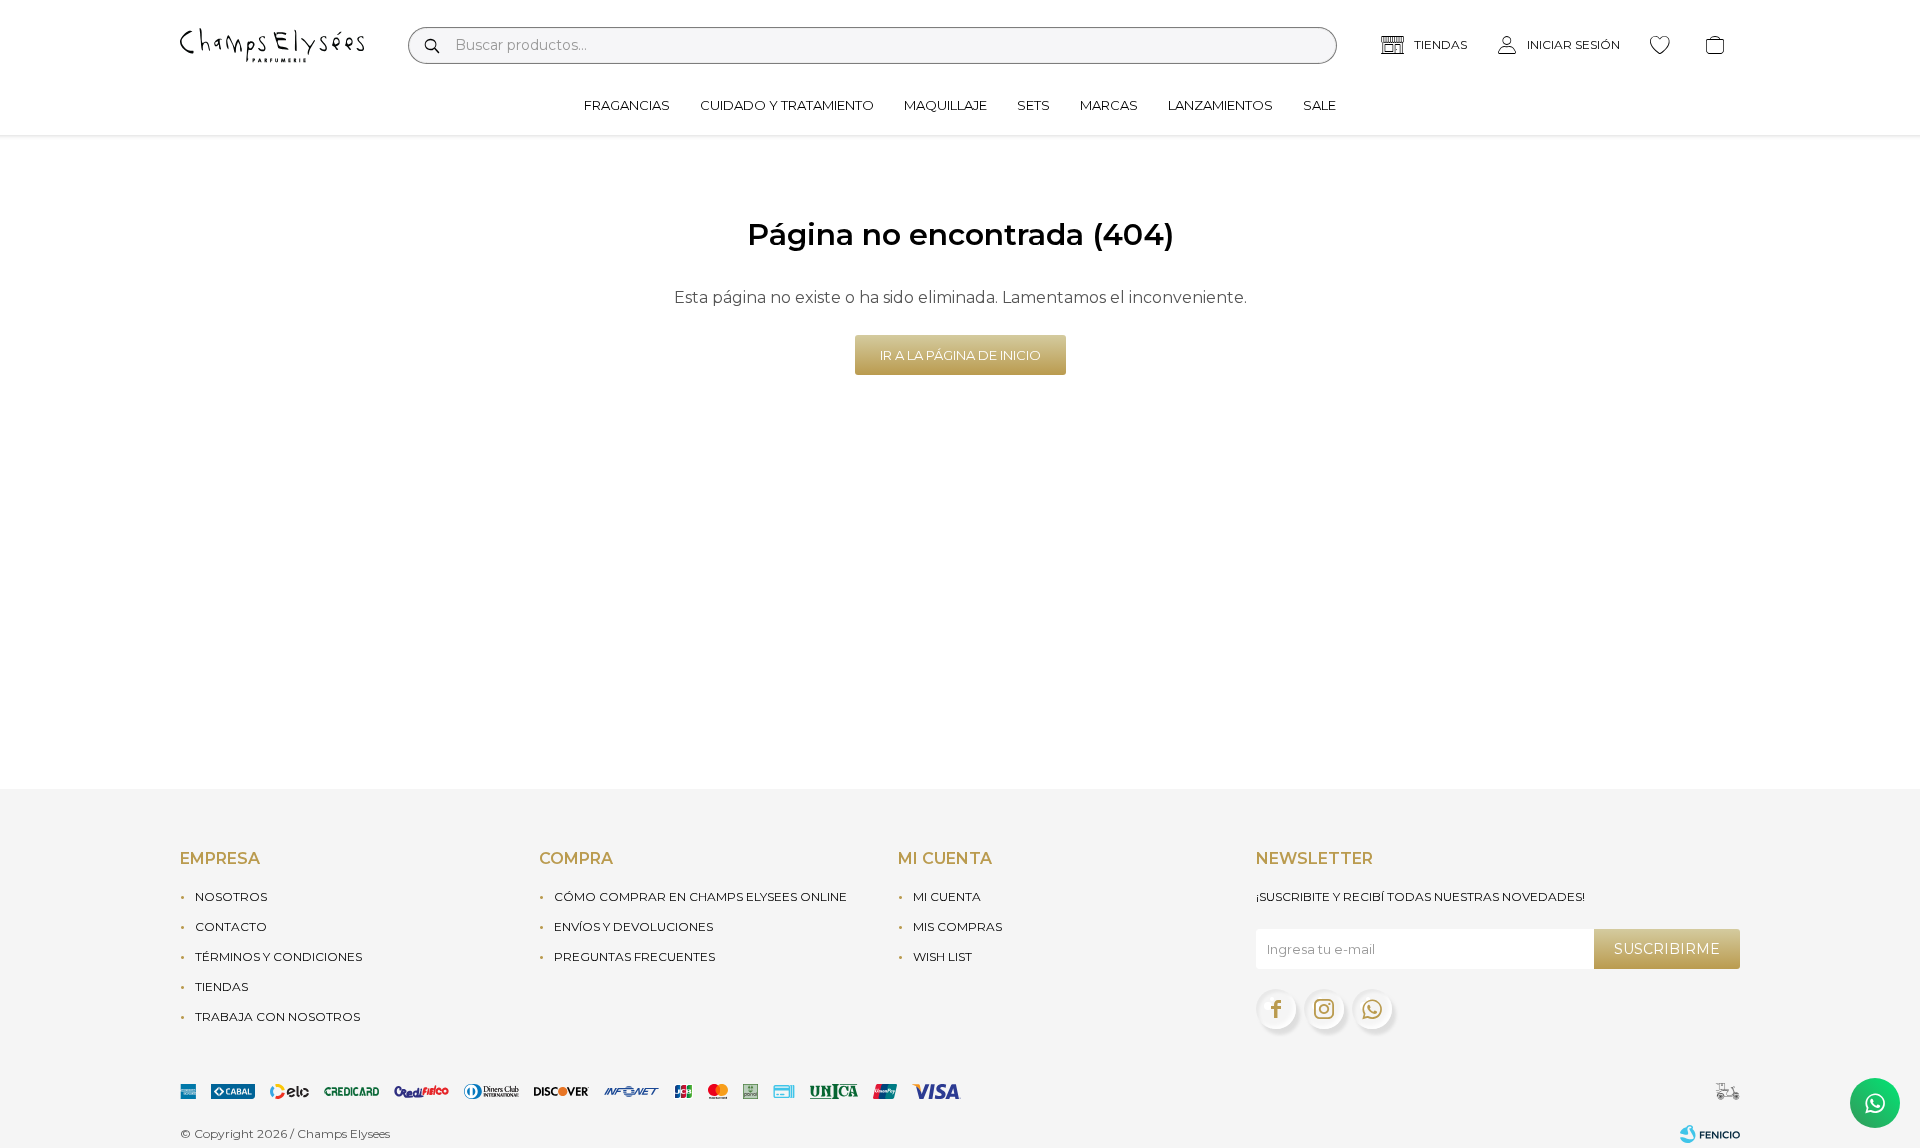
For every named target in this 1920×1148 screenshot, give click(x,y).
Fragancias (627, 105)
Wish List (942, 956)
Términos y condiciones (278, 956)
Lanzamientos (1220, 105)
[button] (431, 45)
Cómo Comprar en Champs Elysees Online (700, 896)
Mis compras (957, 926)
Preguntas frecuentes (634, 956)
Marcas (1109, 105)
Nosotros (231, 896)
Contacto (231, 926)
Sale (1319, 105)
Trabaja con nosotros (277, 1016)
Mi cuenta (947, 896)
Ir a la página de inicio (960, 355)
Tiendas (221, 986)
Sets (1033, 105)
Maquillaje (945, 105)
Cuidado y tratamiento (787, 105)
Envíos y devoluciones (633, 926)
